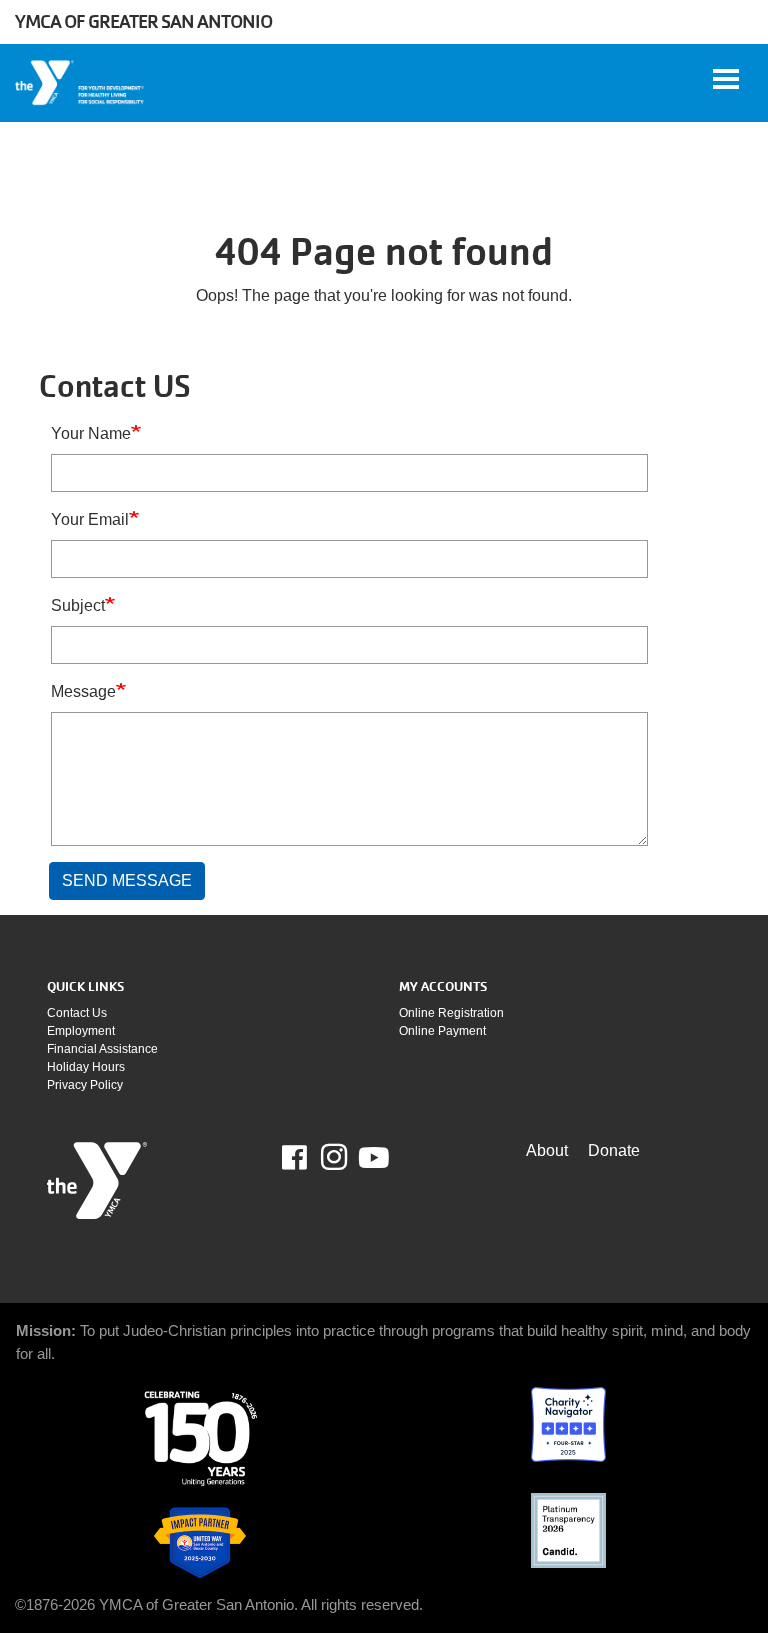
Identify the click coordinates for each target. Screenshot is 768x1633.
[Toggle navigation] (726, 79)
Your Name (91, 433)
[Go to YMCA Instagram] (334, 1157)
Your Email (90, 519)
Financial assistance (102, 1049)
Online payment (442, 1031)
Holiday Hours (86, 1067)
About (547, 1150)
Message (83, 691)
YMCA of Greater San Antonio (143, 21)
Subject (78, 605)
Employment (81, 1031)
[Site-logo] (97, 1180)
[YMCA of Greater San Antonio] (80, 83)
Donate (614, 1150)
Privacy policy (85, 1085)
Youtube (372, 1158)
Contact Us (77, 1013)
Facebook (308, 1158)
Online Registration (451, 1013)
